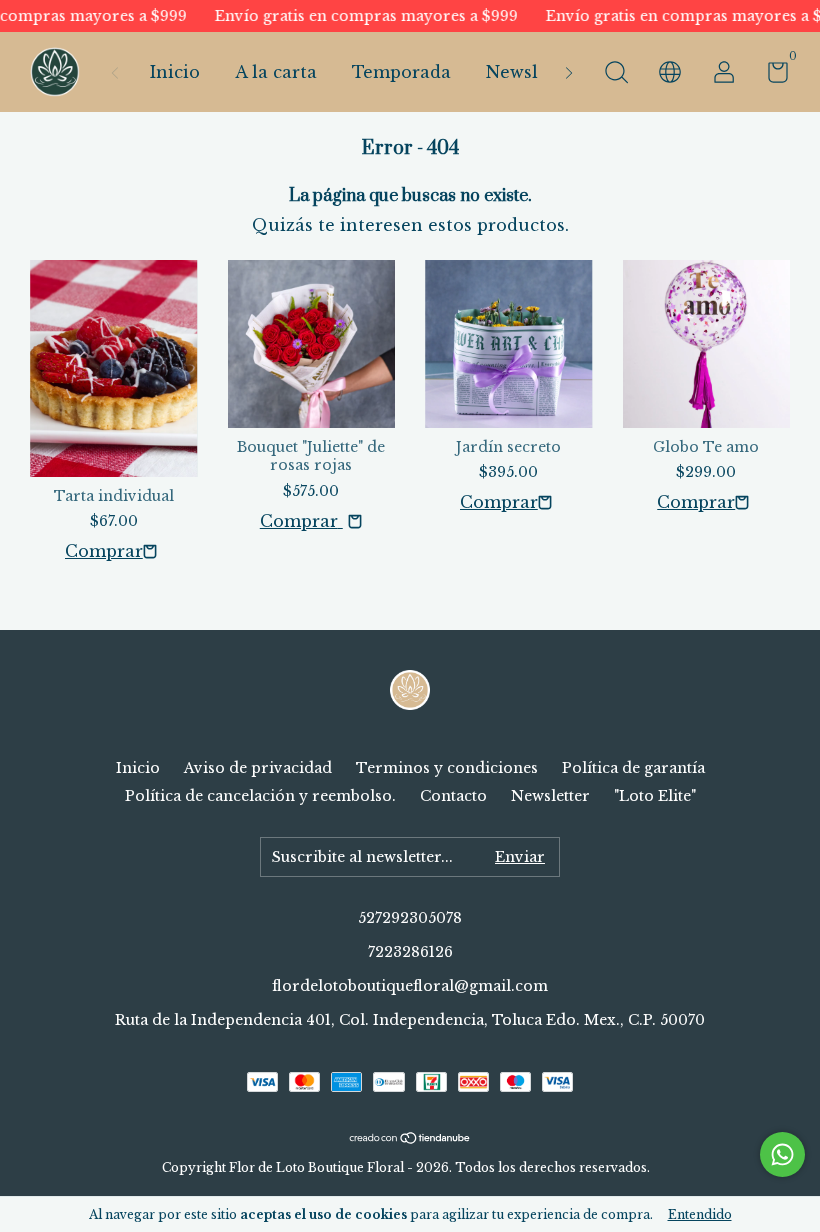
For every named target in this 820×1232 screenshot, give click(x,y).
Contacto (453, 796)
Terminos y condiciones (447, 768)
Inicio (175, 72)
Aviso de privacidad (258, 768)
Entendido (700, 1214)
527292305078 (410, 918)
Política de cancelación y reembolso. (260, 796)
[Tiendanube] (410, 1138)
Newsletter (533, 72)
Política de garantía (633, 768)
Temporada (401, 72)
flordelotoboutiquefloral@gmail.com (410, 986)
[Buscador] (616, 75)
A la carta (276, 72)
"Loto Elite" (655, 796)
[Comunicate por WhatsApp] (782, 1154)
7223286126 (410, 952)
